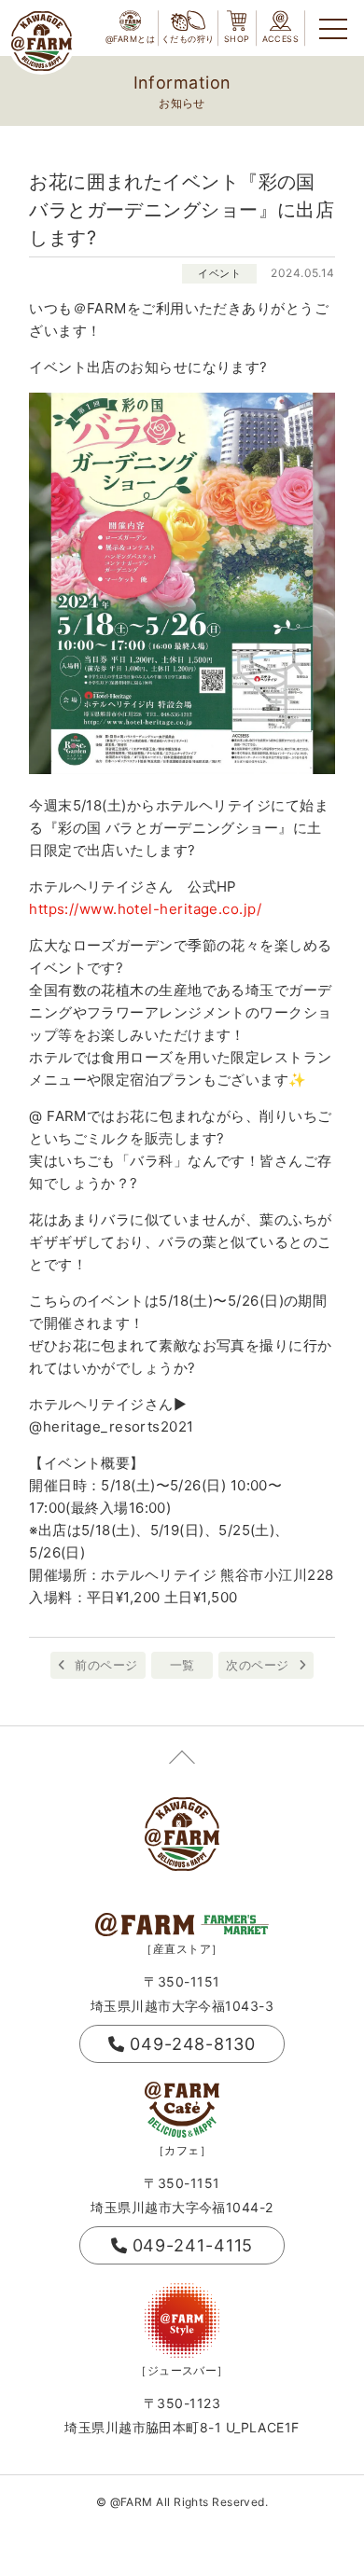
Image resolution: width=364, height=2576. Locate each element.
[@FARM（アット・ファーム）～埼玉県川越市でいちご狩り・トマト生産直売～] (42, 41)
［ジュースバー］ (182, 2370)
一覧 (182, 1665)
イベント (219, 273)
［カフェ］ (182, 2150)
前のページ (106, 1665)
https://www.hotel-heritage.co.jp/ (145, 909)
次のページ (257, 1665)
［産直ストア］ (182, 1949)
